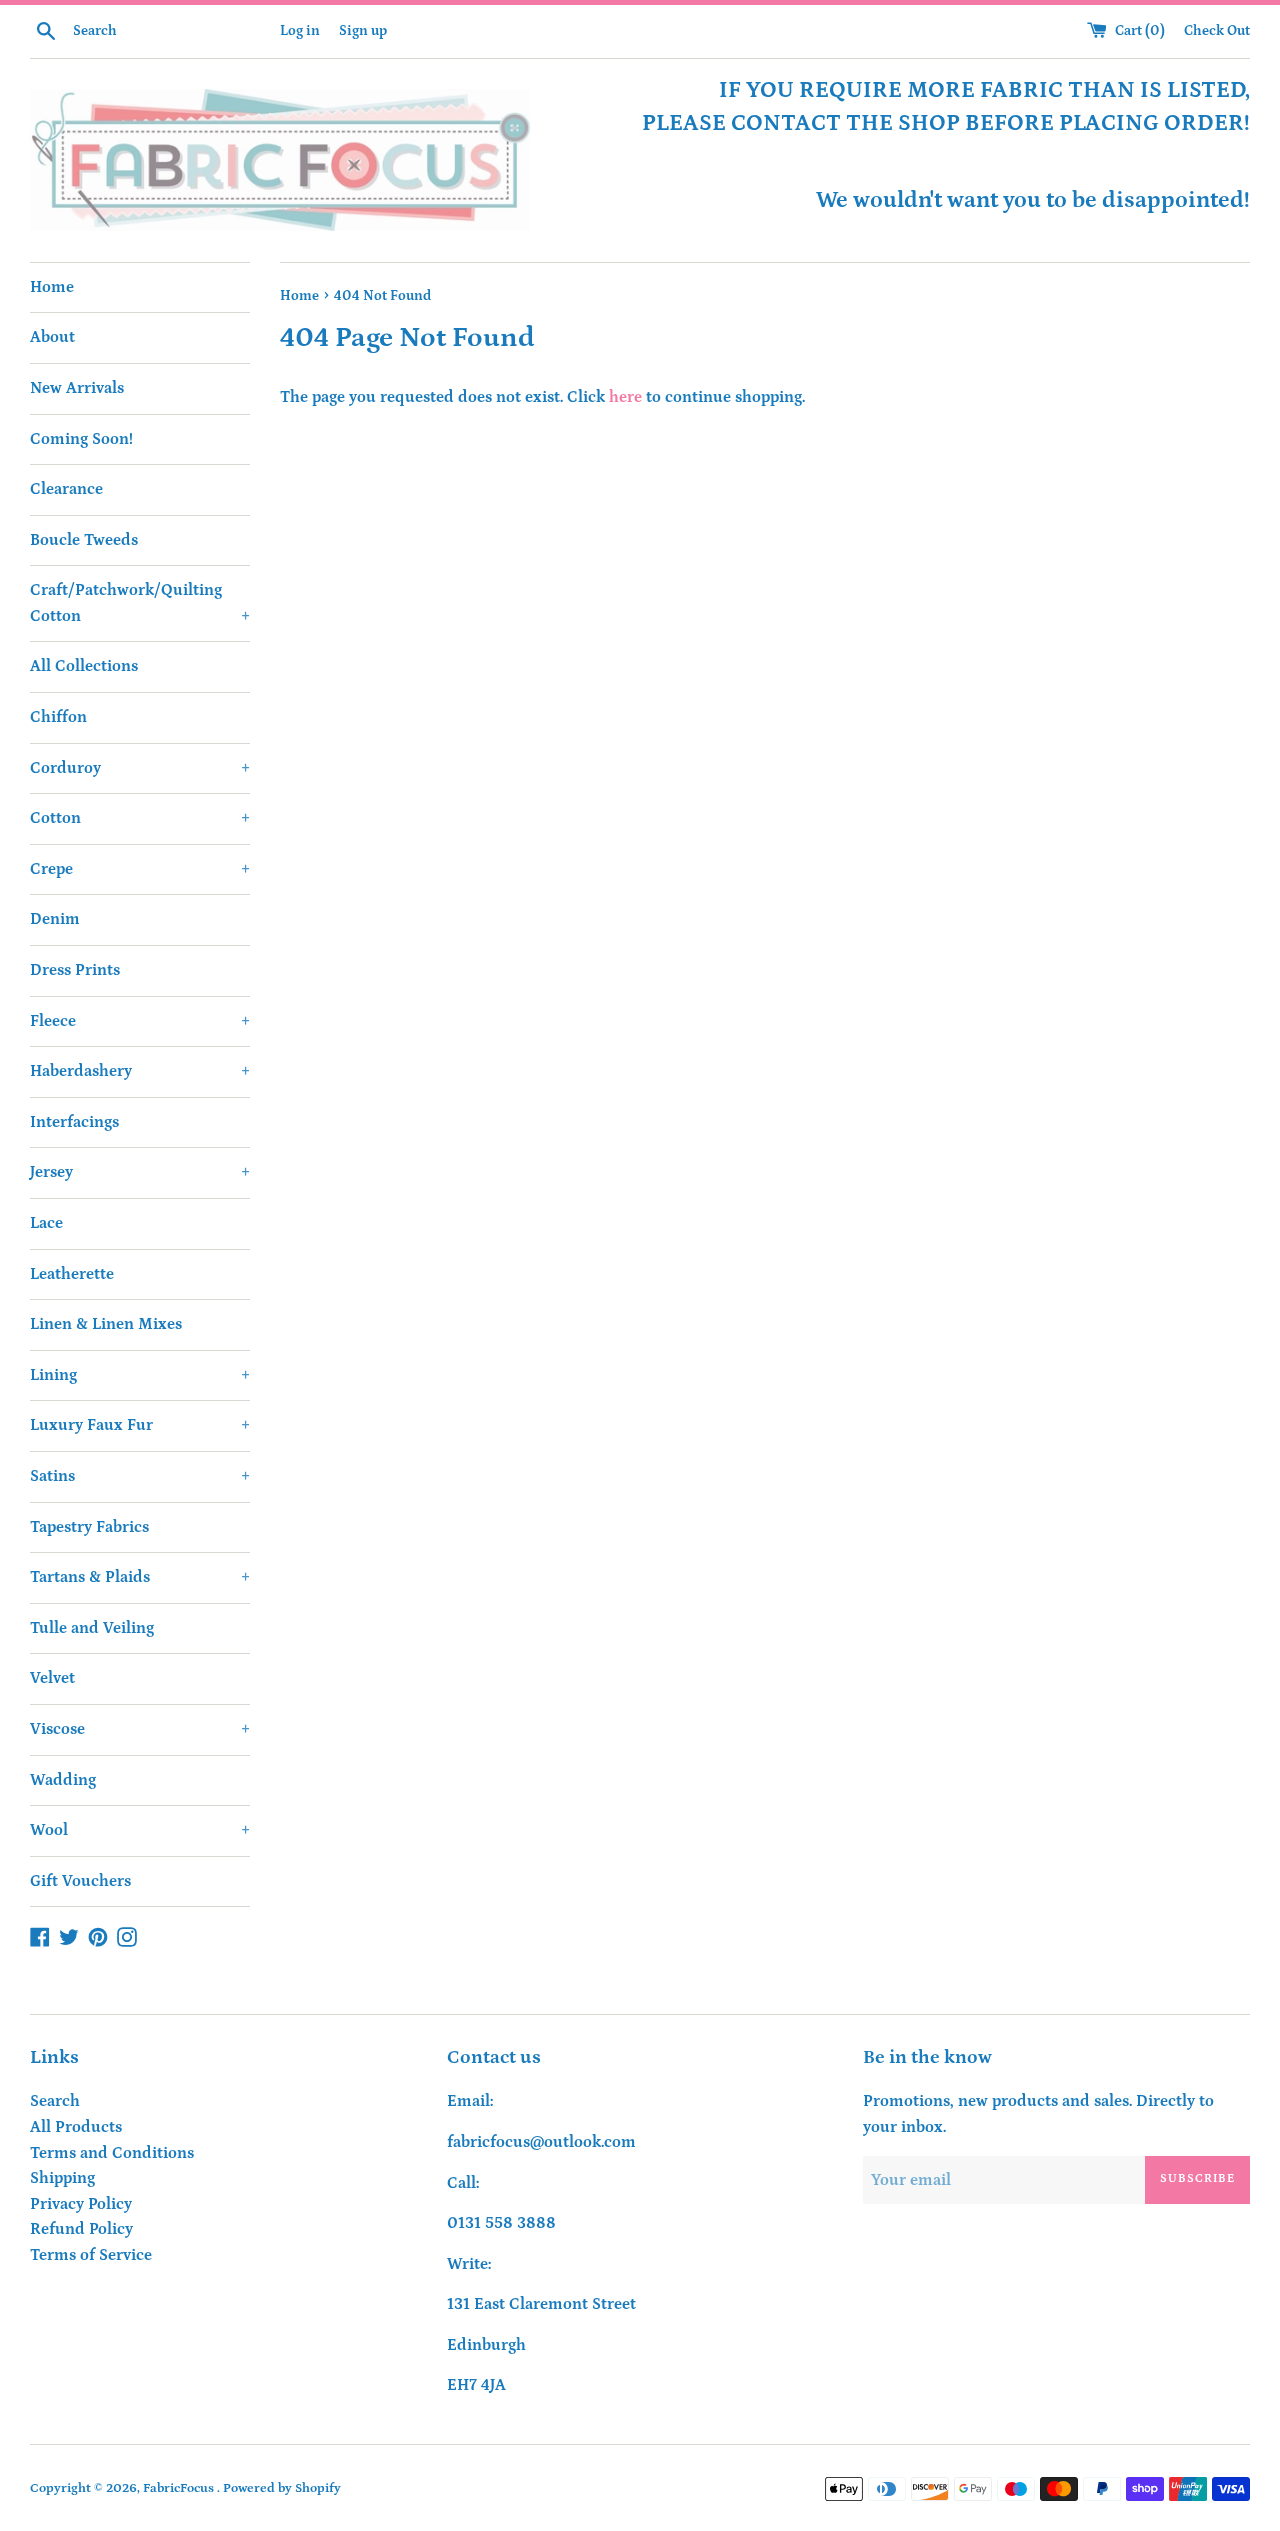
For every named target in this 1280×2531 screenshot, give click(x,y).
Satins (140, 1476)
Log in (300, 31)
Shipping (62, 2178)
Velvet (52, 1678)
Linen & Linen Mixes (106, 1324)
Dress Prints (75, 970)
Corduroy (140, 768)
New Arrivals (77, 388)
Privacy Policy (81, 2204)
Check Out (1217, 31)
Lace (46, 1223)
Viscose (140, 1729)
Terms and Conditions (112, 2153)
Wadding (63, 1780)
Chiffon (58, 717)
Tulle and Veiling (92, 1628)
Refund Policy (81, 2229)
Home (52, 287)
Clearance (66, 489)
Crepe (140, 869)
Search (55, 2101)
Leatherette (72, 1274)
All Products (76, 2127)
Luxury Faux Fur (140, 1425)
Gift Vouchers (80, 1881)
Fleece (140, 1021)
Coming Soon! (81, 439)
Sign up (363, 31)
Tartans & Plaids (140, 1577)
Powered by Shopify (282, 2488)
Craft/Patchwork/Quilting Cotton (140, 603)
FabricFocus (180, 2488)
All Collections (84, 666)
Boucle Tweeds (84, 540)
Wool (140, 1830)
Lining (140, 1375)
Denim (55, 919)
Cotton (140, 818)
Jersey (140, 1172)
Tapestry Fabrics (89, 1527)
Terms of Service (91, 2255)
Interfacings (74, 1122)
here (625, 397)
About (52, 337)
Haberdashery (140, 1071)
